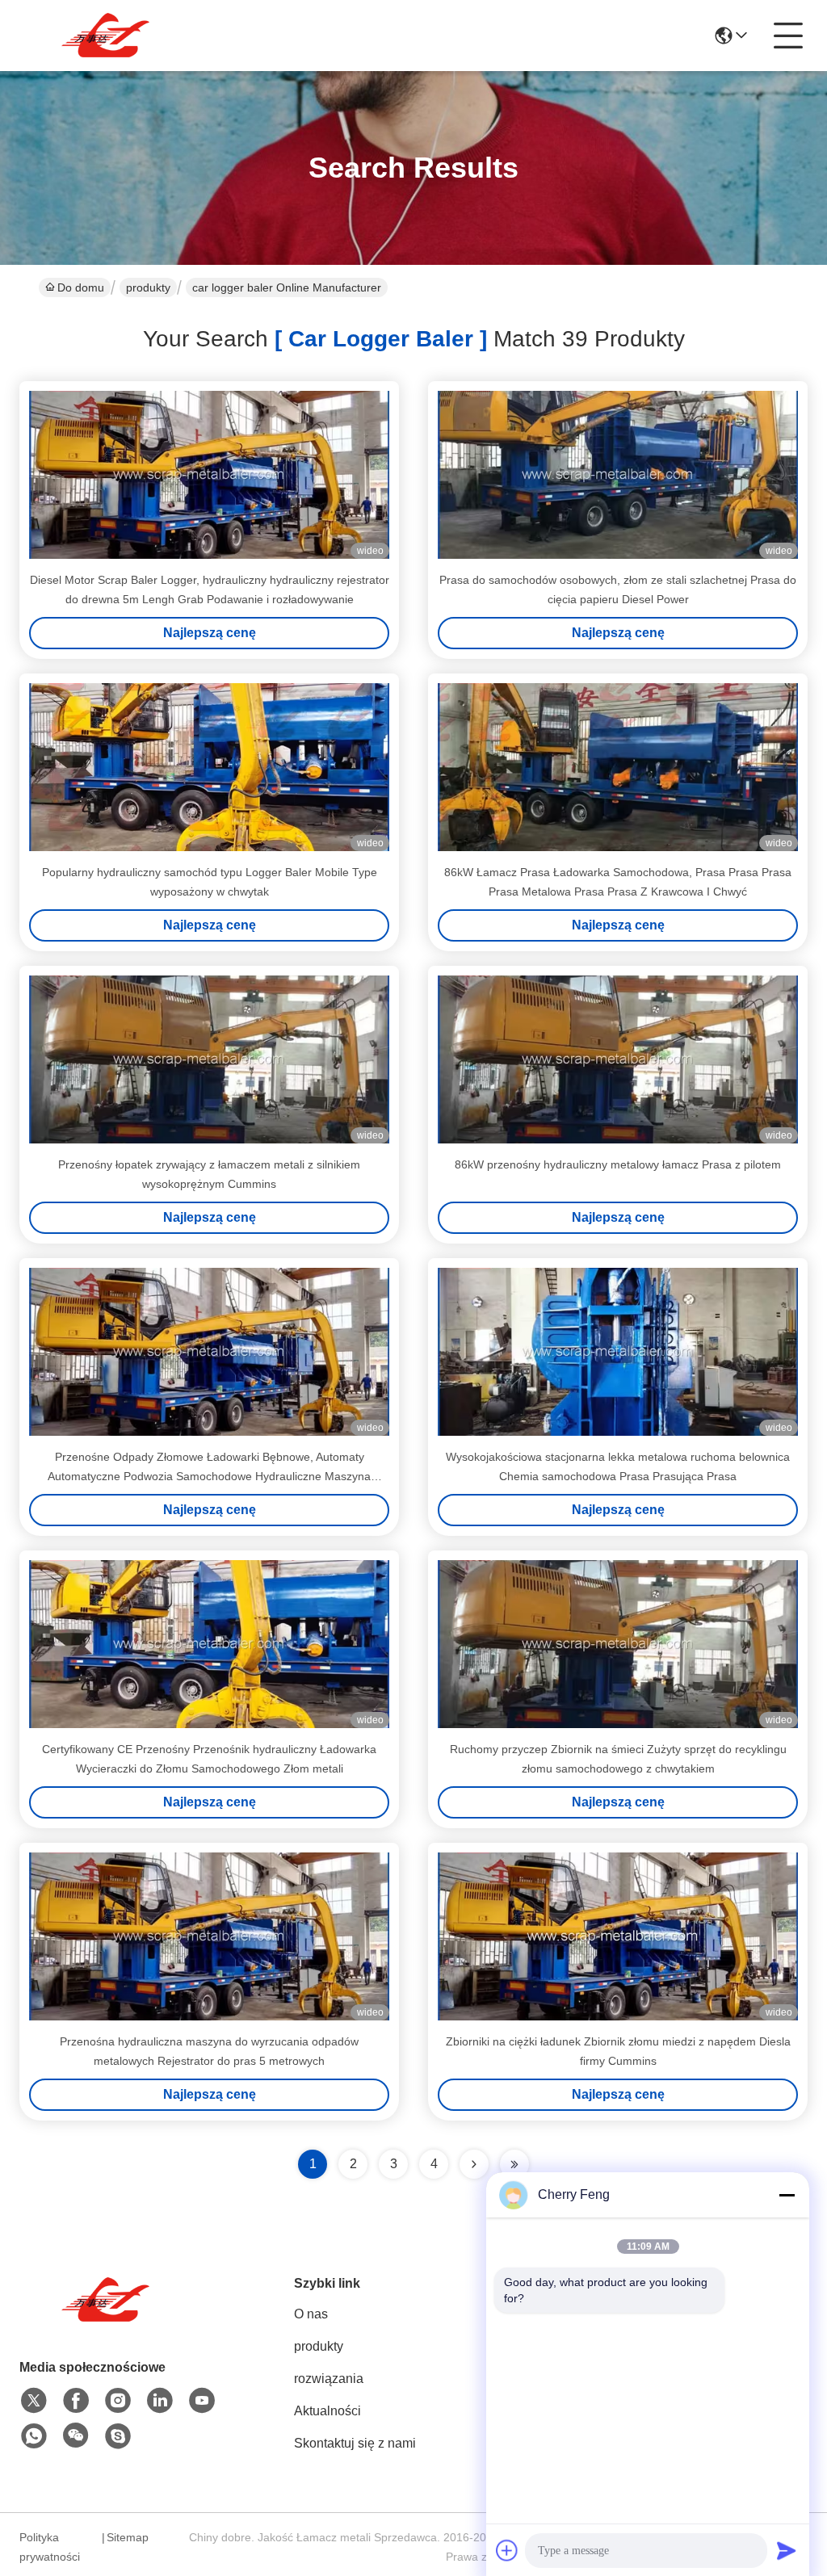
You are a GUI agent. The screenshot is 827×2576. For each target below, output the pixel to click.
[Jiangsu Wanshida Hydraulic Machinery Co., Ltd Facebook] (76, 2401)
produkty (148, 287)
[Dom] (108, 2320)
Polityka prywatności (50, 2547)
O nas (311, 2314)
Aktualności (327, 2411)
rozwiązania (329, 2379)
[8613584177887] (34, 2436)
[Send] (787, 2550)
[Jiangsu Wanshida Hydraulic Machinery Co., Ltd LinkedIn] (160, 2401)
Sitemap (128, 2537)
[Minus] (787, 2195)
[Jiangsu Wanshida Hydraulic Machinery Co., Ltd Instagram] (118, 2401)
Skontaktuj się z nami (355, 2443)
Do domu (81, 287)
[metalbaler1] (118, 2436)
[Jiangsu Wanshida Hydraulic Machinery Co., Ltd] (108, 36)
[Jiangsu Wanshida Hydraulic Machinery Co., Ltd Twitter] (34, 2401)
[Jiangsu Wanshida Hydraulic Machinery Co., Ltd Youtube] (202, 2401)
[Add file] (507, 2550)
